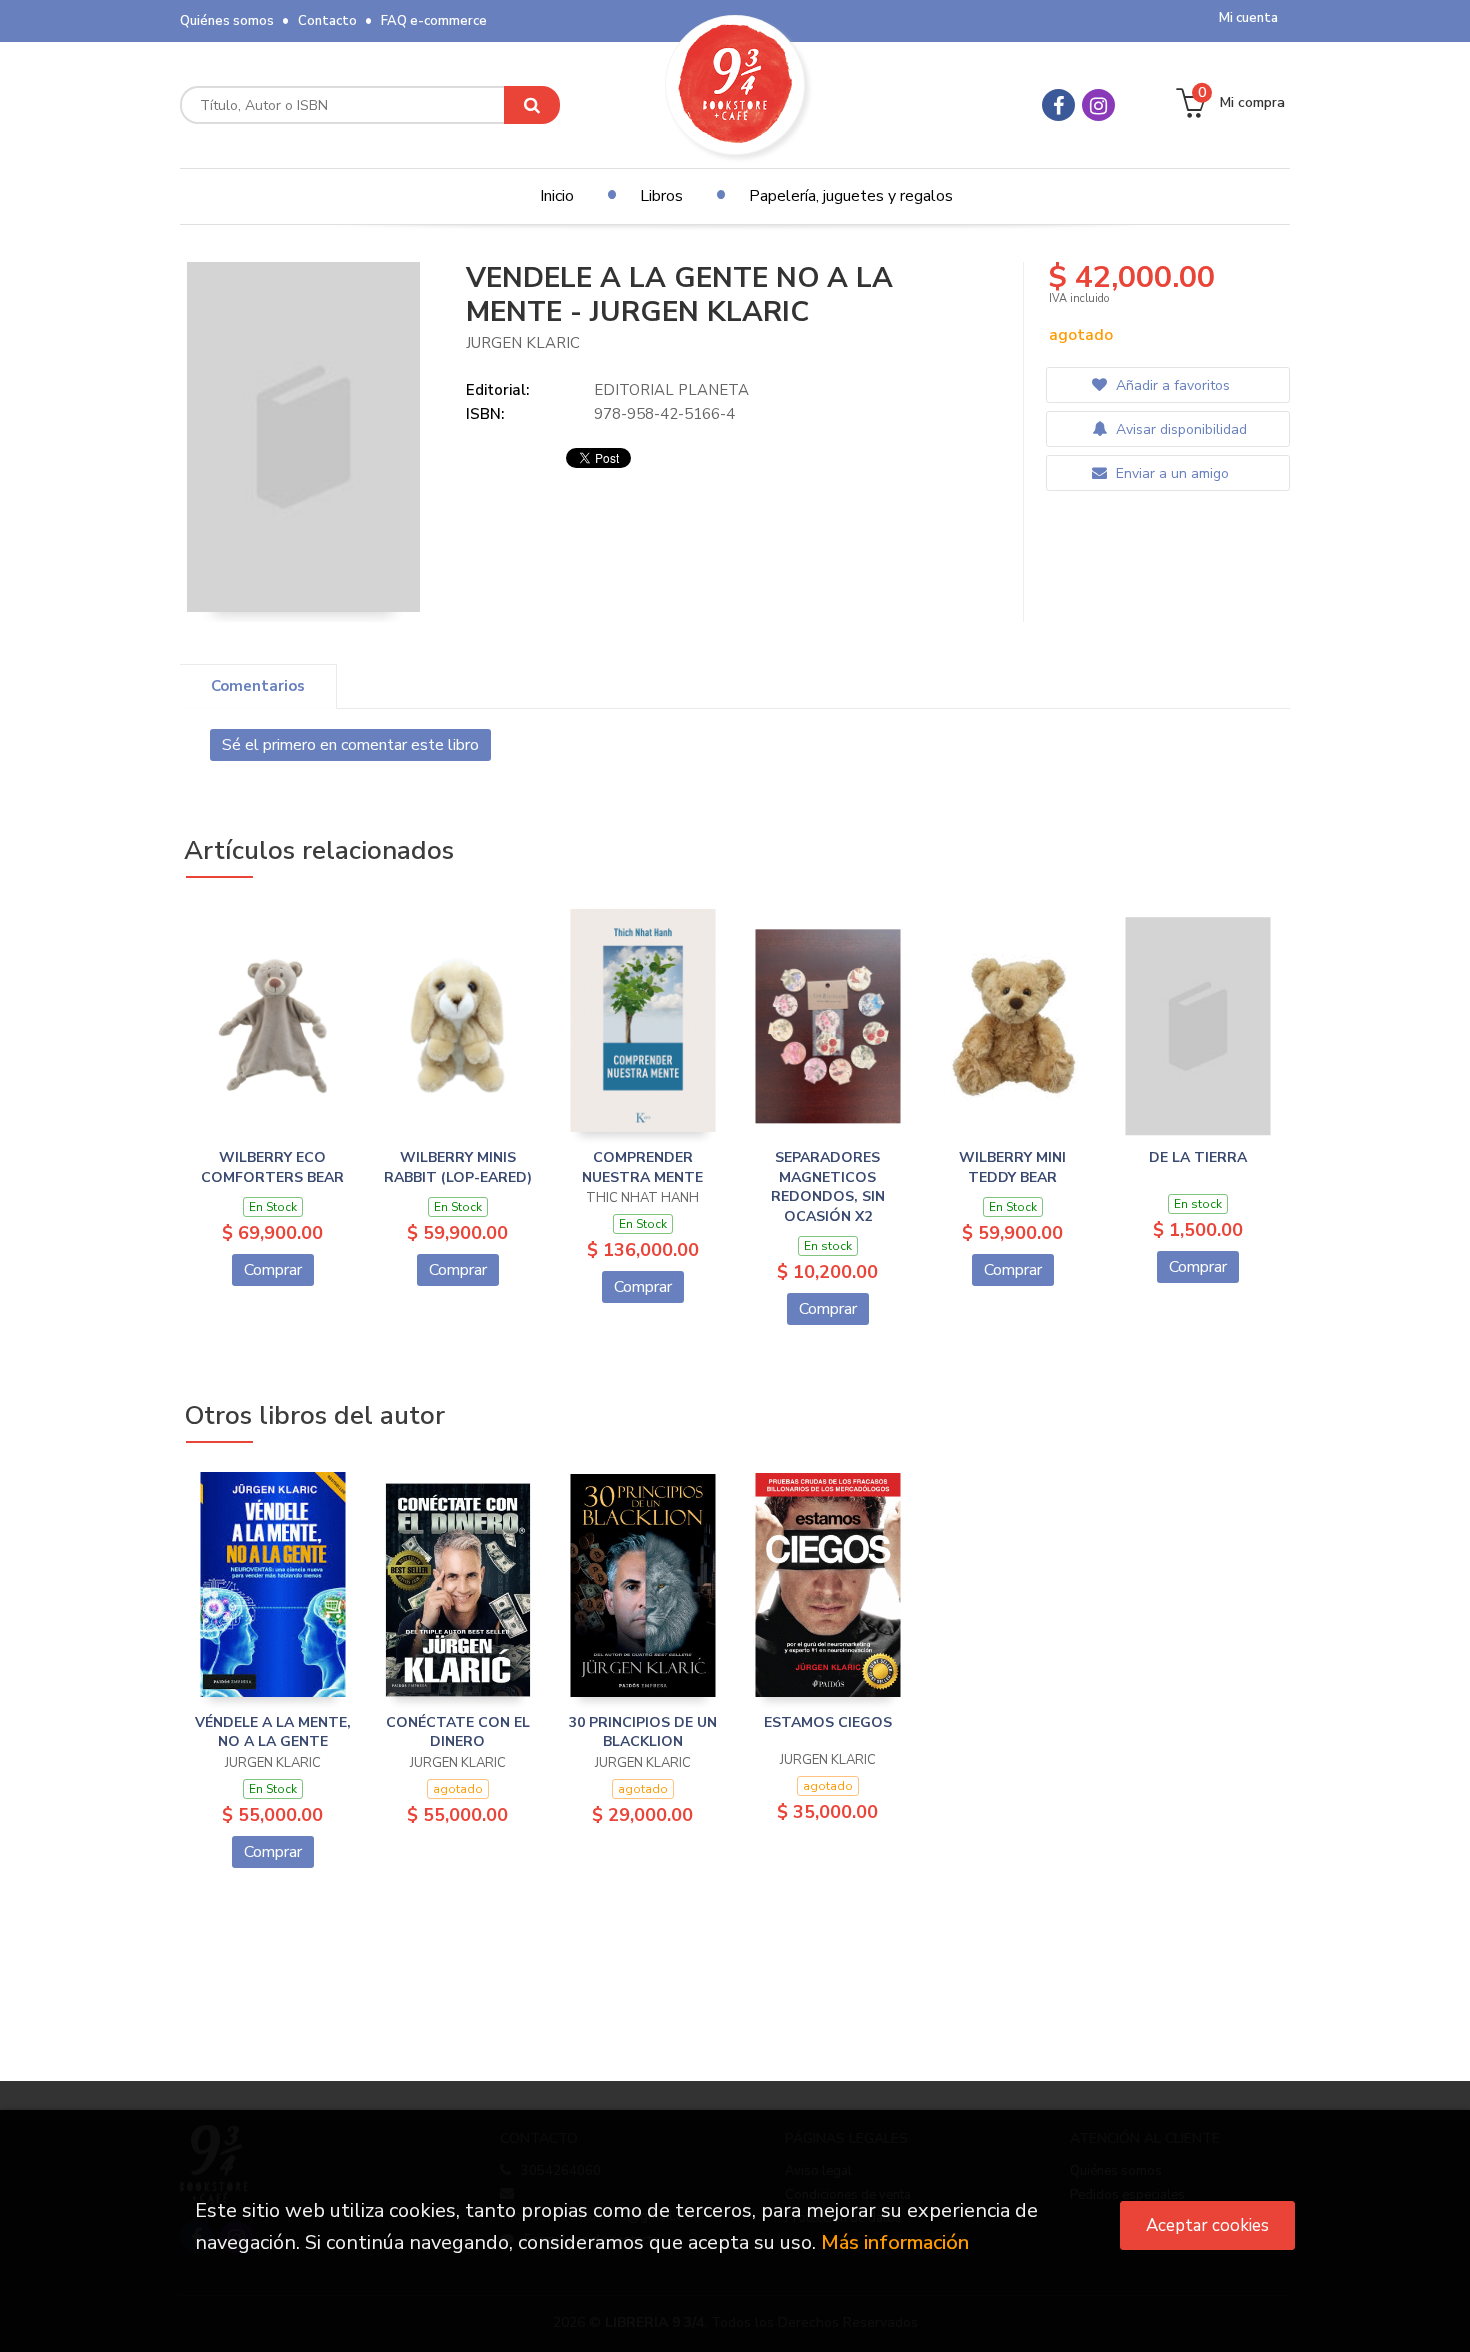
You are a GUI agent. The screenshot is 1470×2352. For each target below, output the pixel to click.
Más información (895, 2242)
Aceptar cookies (1207, 2225)
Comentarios (258, 686)
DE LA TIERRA (1198, 1157)
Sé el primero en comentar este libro (350, 745)
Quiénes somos (227, 21)
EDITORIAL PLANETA (671, 390)
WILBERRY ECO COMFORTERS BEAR (272, 1167)
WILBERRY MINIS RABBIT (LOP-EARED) (458, 1167)
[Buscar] (532, 105)
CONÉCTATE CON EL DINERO (458, 1732)
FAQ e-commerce (434, 21)
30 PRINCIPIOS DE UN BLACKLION (643, 1732)
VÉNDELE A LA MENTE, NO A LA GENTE (273, 1732)
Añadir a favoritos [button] (1171, 385)
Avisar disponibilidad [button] (1179, 429)
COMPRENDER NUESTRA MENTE (642, 1167)
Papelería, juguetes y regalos (851, 196)
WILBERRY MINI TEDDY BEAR (1012, 1167)
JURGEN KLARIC (523, 343)
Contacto (327, 21)
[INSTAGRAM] (1098, 105)
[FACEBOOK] (1058, 105)
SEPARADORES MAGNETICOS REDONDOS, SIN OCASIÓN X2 (828, 1187)
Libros (661, 196)
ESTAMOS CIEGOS (828, 1722)
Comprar (273, 1270)
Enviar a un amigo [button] (1170, 473)
